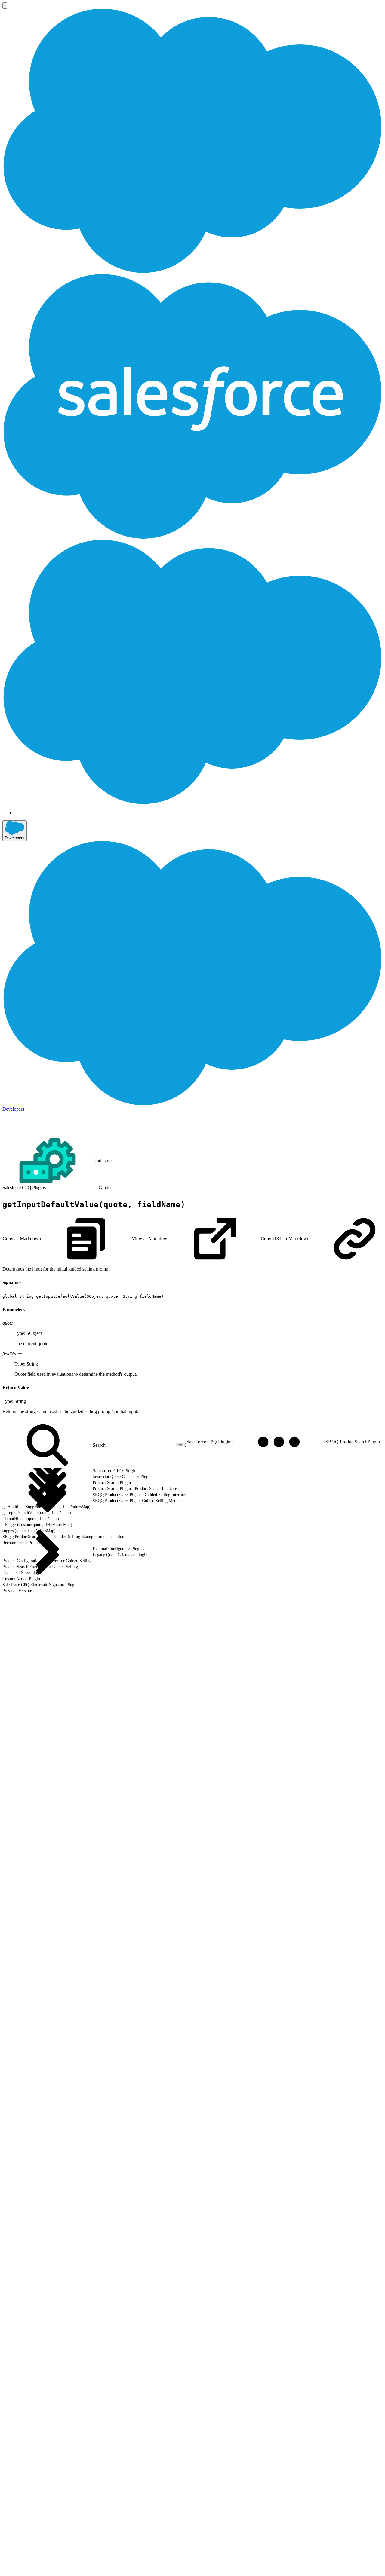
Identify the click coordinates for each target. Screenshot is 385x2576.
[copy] (25, 1280)
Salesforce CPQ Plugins (209, 1442)
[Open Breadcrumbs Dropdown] (279, 1442)
